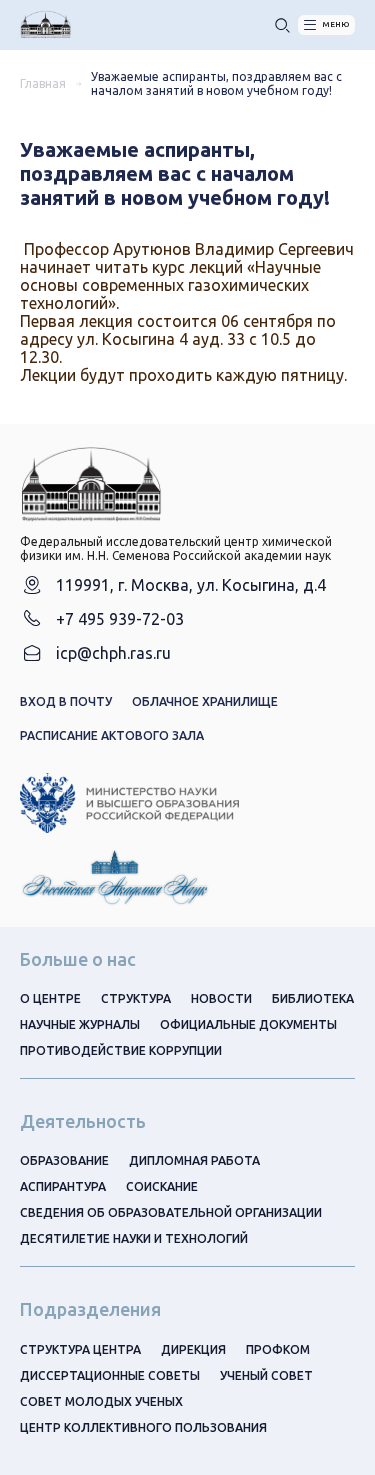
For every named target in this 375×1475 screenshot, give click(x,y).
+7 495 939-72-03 (120, 619)
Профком (278, 1349)
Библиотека (313, 998)
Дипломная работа (194, 1160)
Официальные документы (248, 1024)
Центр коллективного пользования (143, 1427)
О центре (50, 998)
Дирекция (193, 1349)
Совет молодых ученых (101, 1401)
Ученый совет (266, 1375)
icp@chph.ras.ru (113, 653)
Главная (43, 83)
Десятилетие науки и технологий (134, 1238)
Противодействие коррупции (121, 1050)
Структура (136, 998)
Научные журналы (80, 1024)
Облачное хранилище (205, 701)
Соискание (162, 1186)
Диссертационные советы (110, 1375)
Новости (221, 998)
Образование (64, 1160)
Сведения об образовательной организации (171, 1212)
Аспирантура (63, 1186)
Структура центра (80, 1349)
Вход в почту (66, 701)
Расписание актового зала (112, 735)
